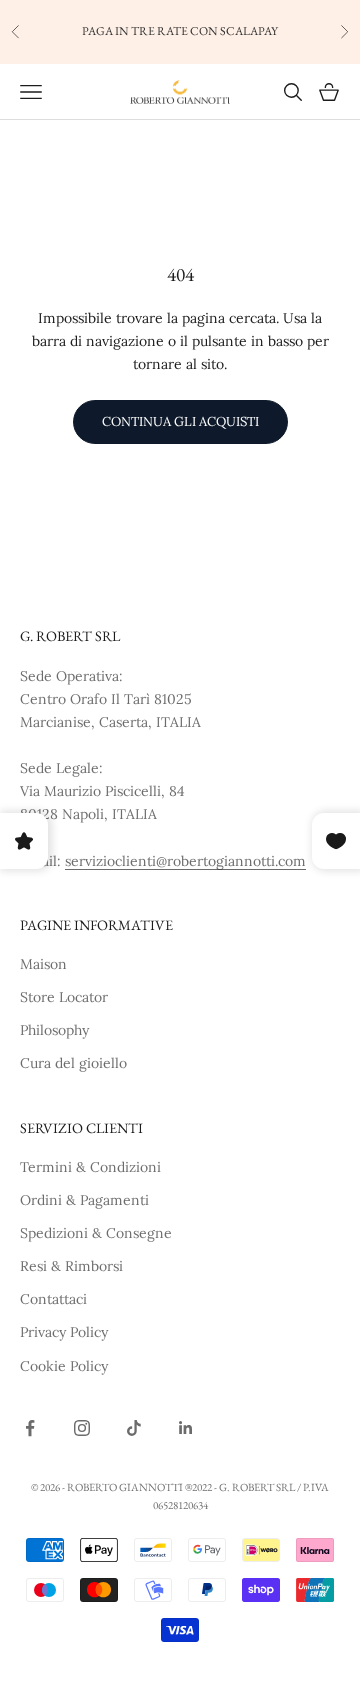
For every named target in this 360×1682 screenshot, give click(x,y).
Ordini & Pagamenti (84, 1200)
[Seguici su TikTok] (134, 1428)
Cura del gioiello (73, 1063)
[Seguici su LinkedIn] (186, 1428)
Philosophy (54, 1030)
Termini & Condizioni (90, 1167)
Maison (43, 964)
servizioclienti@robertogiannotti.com (185, 861)
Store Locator (64, 997)
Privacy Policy (64, 1332)
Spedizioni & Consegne (96, 1233)
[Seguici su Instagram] (82, 1428)
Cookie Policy (64, 1366)
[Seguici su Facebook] (30, 1428)
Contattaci (53, 1299)
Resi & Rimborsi (71, 1266)
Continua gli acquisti (180, 421)
